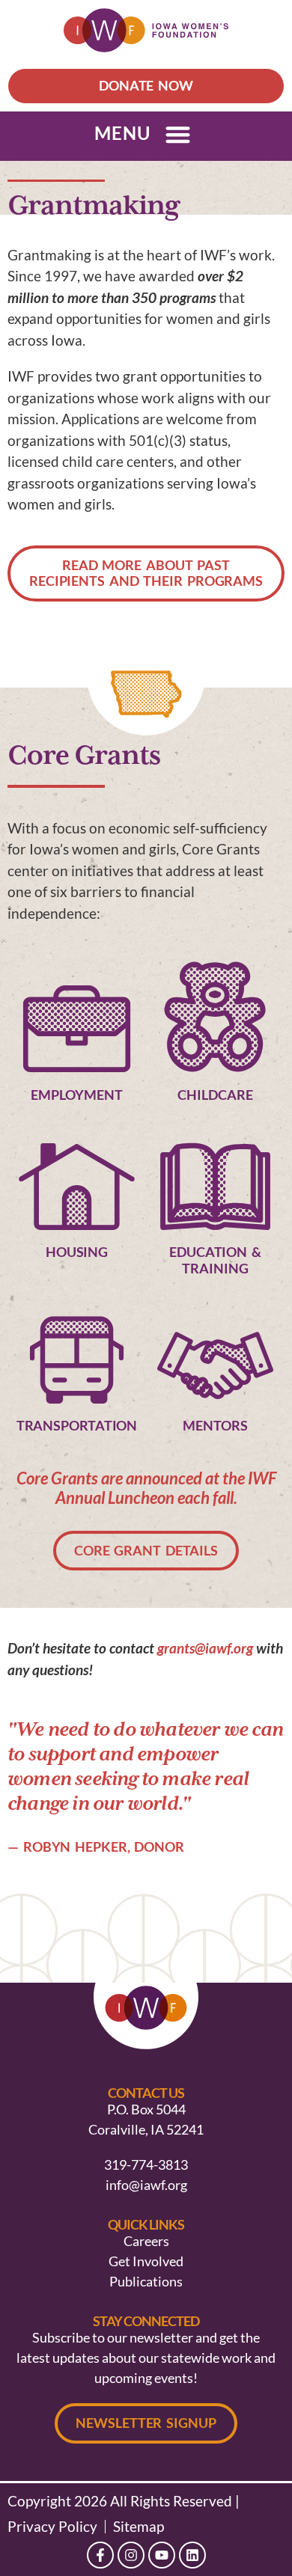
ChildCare (215, 1095)
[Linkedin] (192, 2555)
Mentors (215, 1425)
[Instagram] (131, 2555)
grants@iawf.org (205, 1648)
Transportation (77, 1425)
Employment (76, 1095)
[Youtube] (162, 2555)
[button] (178, 134)
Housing (77, 1252)
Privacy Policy (52, 2527)
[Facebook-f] (100, 2555)
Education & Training (215, 1260)
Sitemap (139, 2527)
